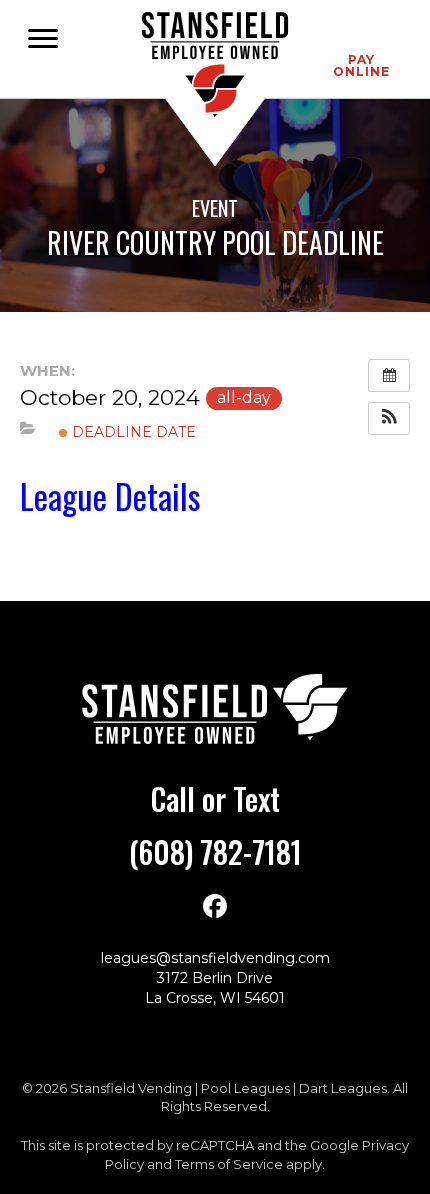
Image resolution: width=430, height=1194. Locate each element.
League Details (110, 495)
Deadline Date (132, 432)
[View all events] (389, 375)
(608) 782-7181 (215, 851)
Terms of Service (229, 1164)
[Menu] (43, 39)
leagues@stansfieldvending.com (215, 958)
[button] (389, 418)
